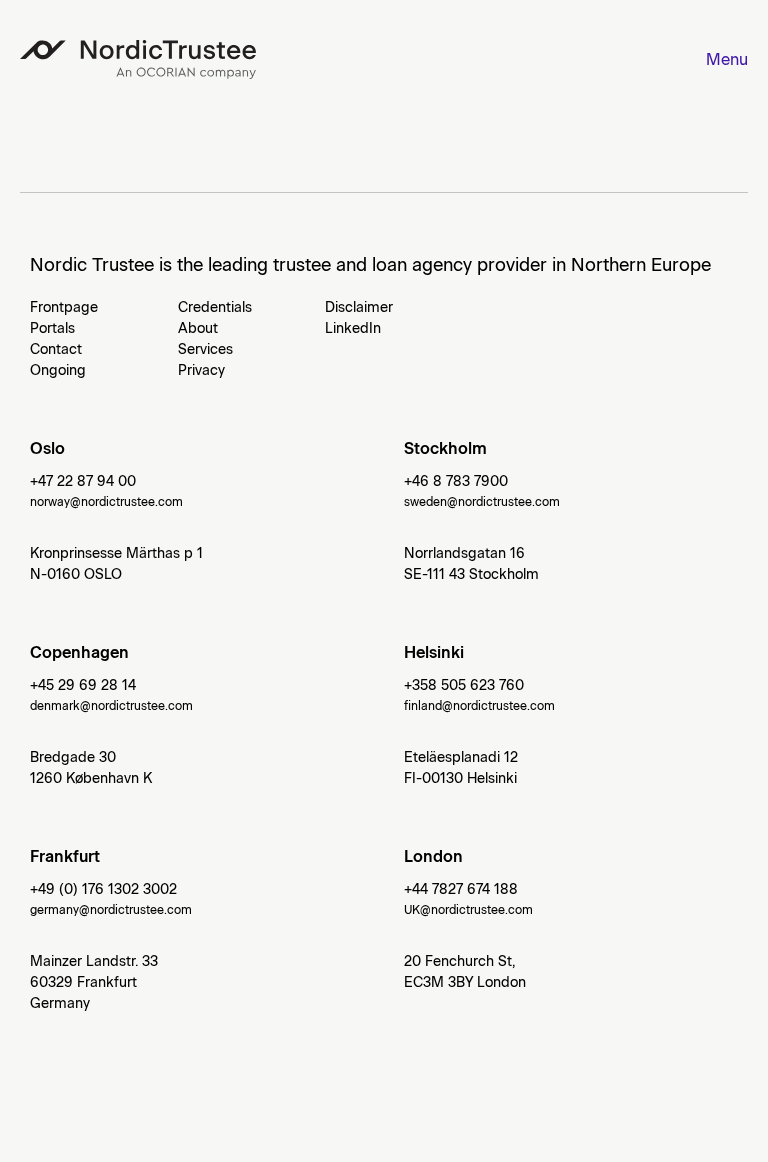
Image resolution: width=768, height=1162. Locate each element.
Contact (56, 349)
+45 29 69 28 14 (83, 685)
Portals (52, 328)
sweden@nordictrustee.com (482, 502)
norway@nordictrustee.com (106, 502)
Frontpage (64, 307)
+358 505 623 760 (464, 685)
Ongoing (58, 370)
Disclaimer (359, 307)
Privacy (201, 370)
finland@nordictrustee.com (479, 706)
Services (205, 349)
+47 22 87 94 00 (83, 481)
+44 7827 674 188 (461, 889)
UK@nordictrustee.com (468, 910)
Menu (727, 59)
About (198, 328)
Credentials (215, 307)
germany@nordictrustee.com (111, 910)
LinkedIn (353, 328)
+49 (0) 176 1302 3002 (103, 889)
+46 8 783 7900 (456, 481)
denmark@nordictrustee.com (111, 706)
